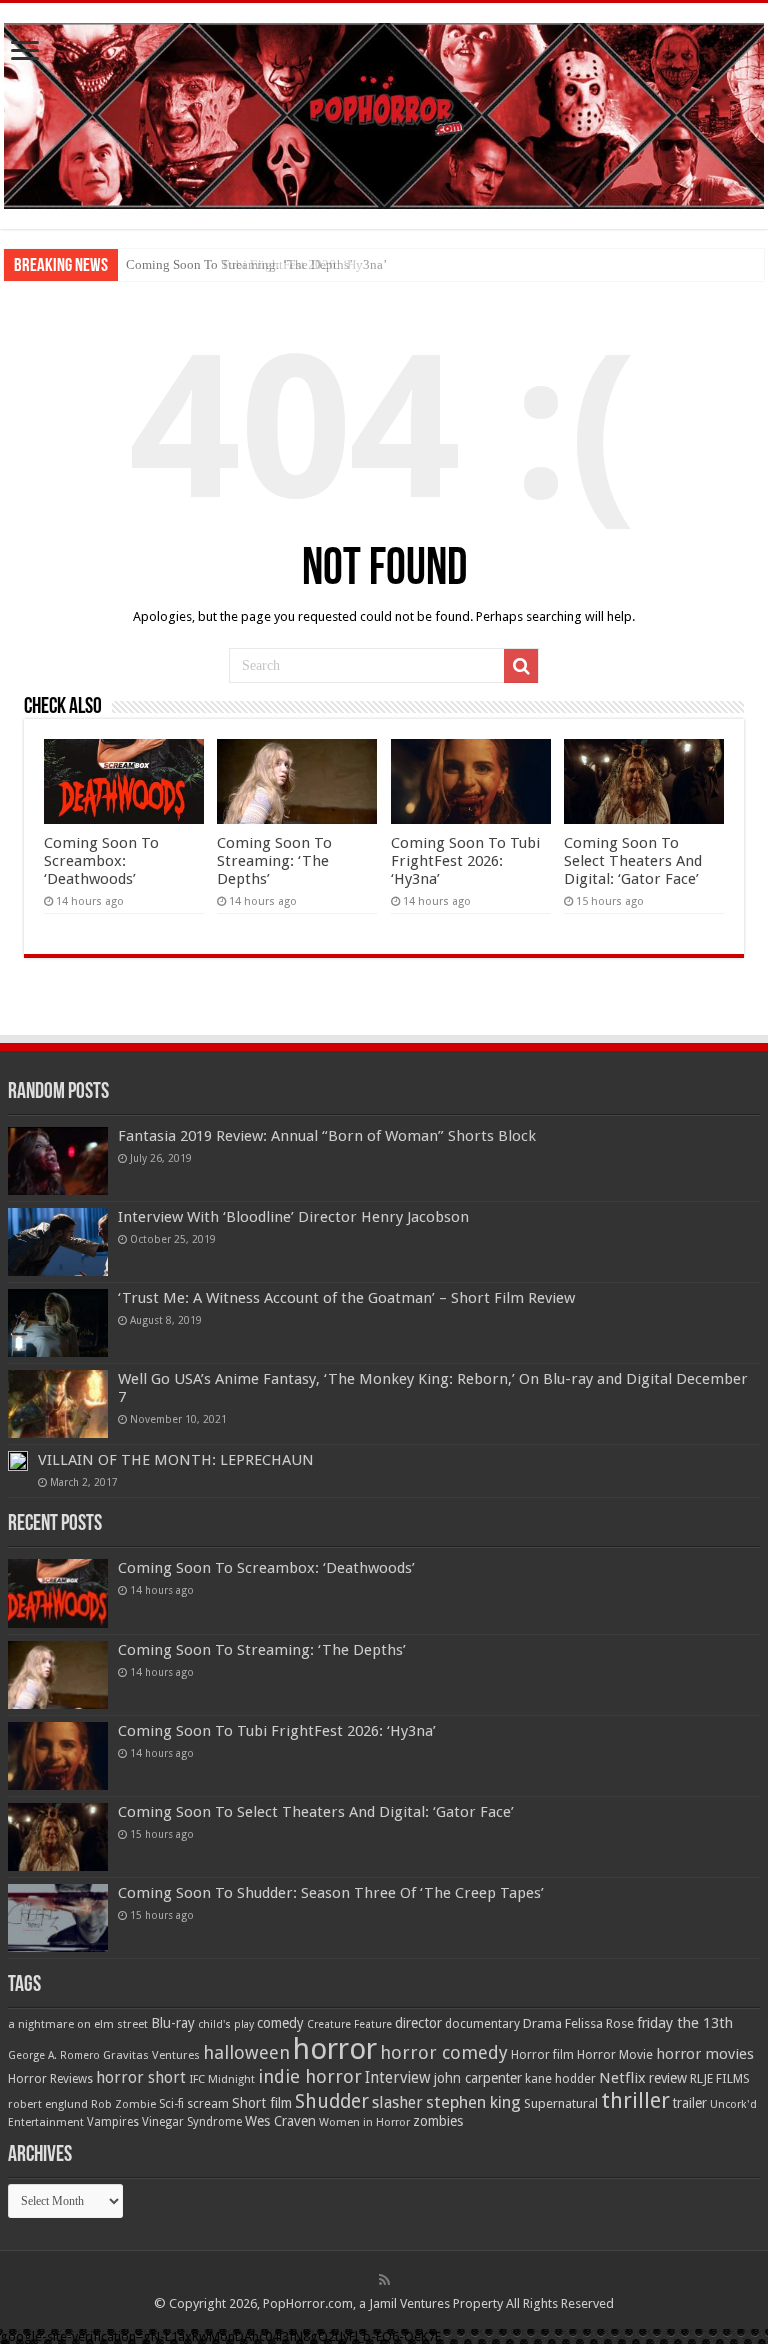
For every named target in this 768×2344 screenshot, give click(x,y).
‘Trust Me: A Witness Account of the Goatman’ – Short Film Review (346, 1298)
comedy (280, 2023)
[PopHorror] (384, 112)
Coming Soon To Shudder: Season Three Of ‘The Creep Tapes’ (331, 1893)
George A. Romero (54, 2055)
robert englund (48, 2104)
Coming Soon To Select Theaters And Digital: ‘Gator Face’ (633, 861)
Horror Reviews (50, 2079)
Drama (542, 2023)
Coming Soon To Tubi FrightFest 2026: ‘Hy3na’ (256, 264)
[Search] (521, 666)
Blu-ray (173, 2023)
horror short (141, 2077)
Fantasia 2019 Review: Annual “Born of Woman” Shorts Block (327, 1136)
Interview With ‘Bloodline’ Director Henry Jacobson (293, 1217)
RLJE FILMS (720, 2078)
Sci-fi (171, 2104)
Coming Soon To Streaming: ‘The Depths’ (274, 861)
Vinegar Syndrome (192, 2122)
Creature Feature (349, 2024)
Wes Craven (280, 2121)
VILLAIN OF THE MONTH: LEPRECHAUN (176, 1460)
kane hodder (560, 2079)
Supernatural (561, 2103)
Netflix (622, 2078)
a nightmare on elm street (78, 2024)
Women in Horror (364, 2122)
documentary (482, 2024)
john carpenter (478, 2078)
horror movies (705, 2054)
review (668, 2078)
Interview (398, 2078)
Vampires (113, 2122)
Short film (262, 2103)
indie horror (310, 2076)
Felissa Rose (599, 2023)
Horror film (542, 2055)
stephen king (473, 2102)
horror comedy (444, 2052)
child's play (226, 2024)
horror (335, 2049)
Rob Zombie (123, 2104)
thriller (635, 2100)
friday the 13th (685, 2023)
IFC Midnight (222, 2079)
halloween (246, 2052)
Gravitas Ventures (151, 2055)
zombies (438, 2121)
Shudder (332, 2101)
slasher (397, 2102)
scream (208, 2104)
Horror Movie (615, 2054)
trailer (690, 2103)
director (418, 2023)
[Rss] (384, 2280)
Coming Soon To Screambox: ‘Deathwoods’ (101, 861)
